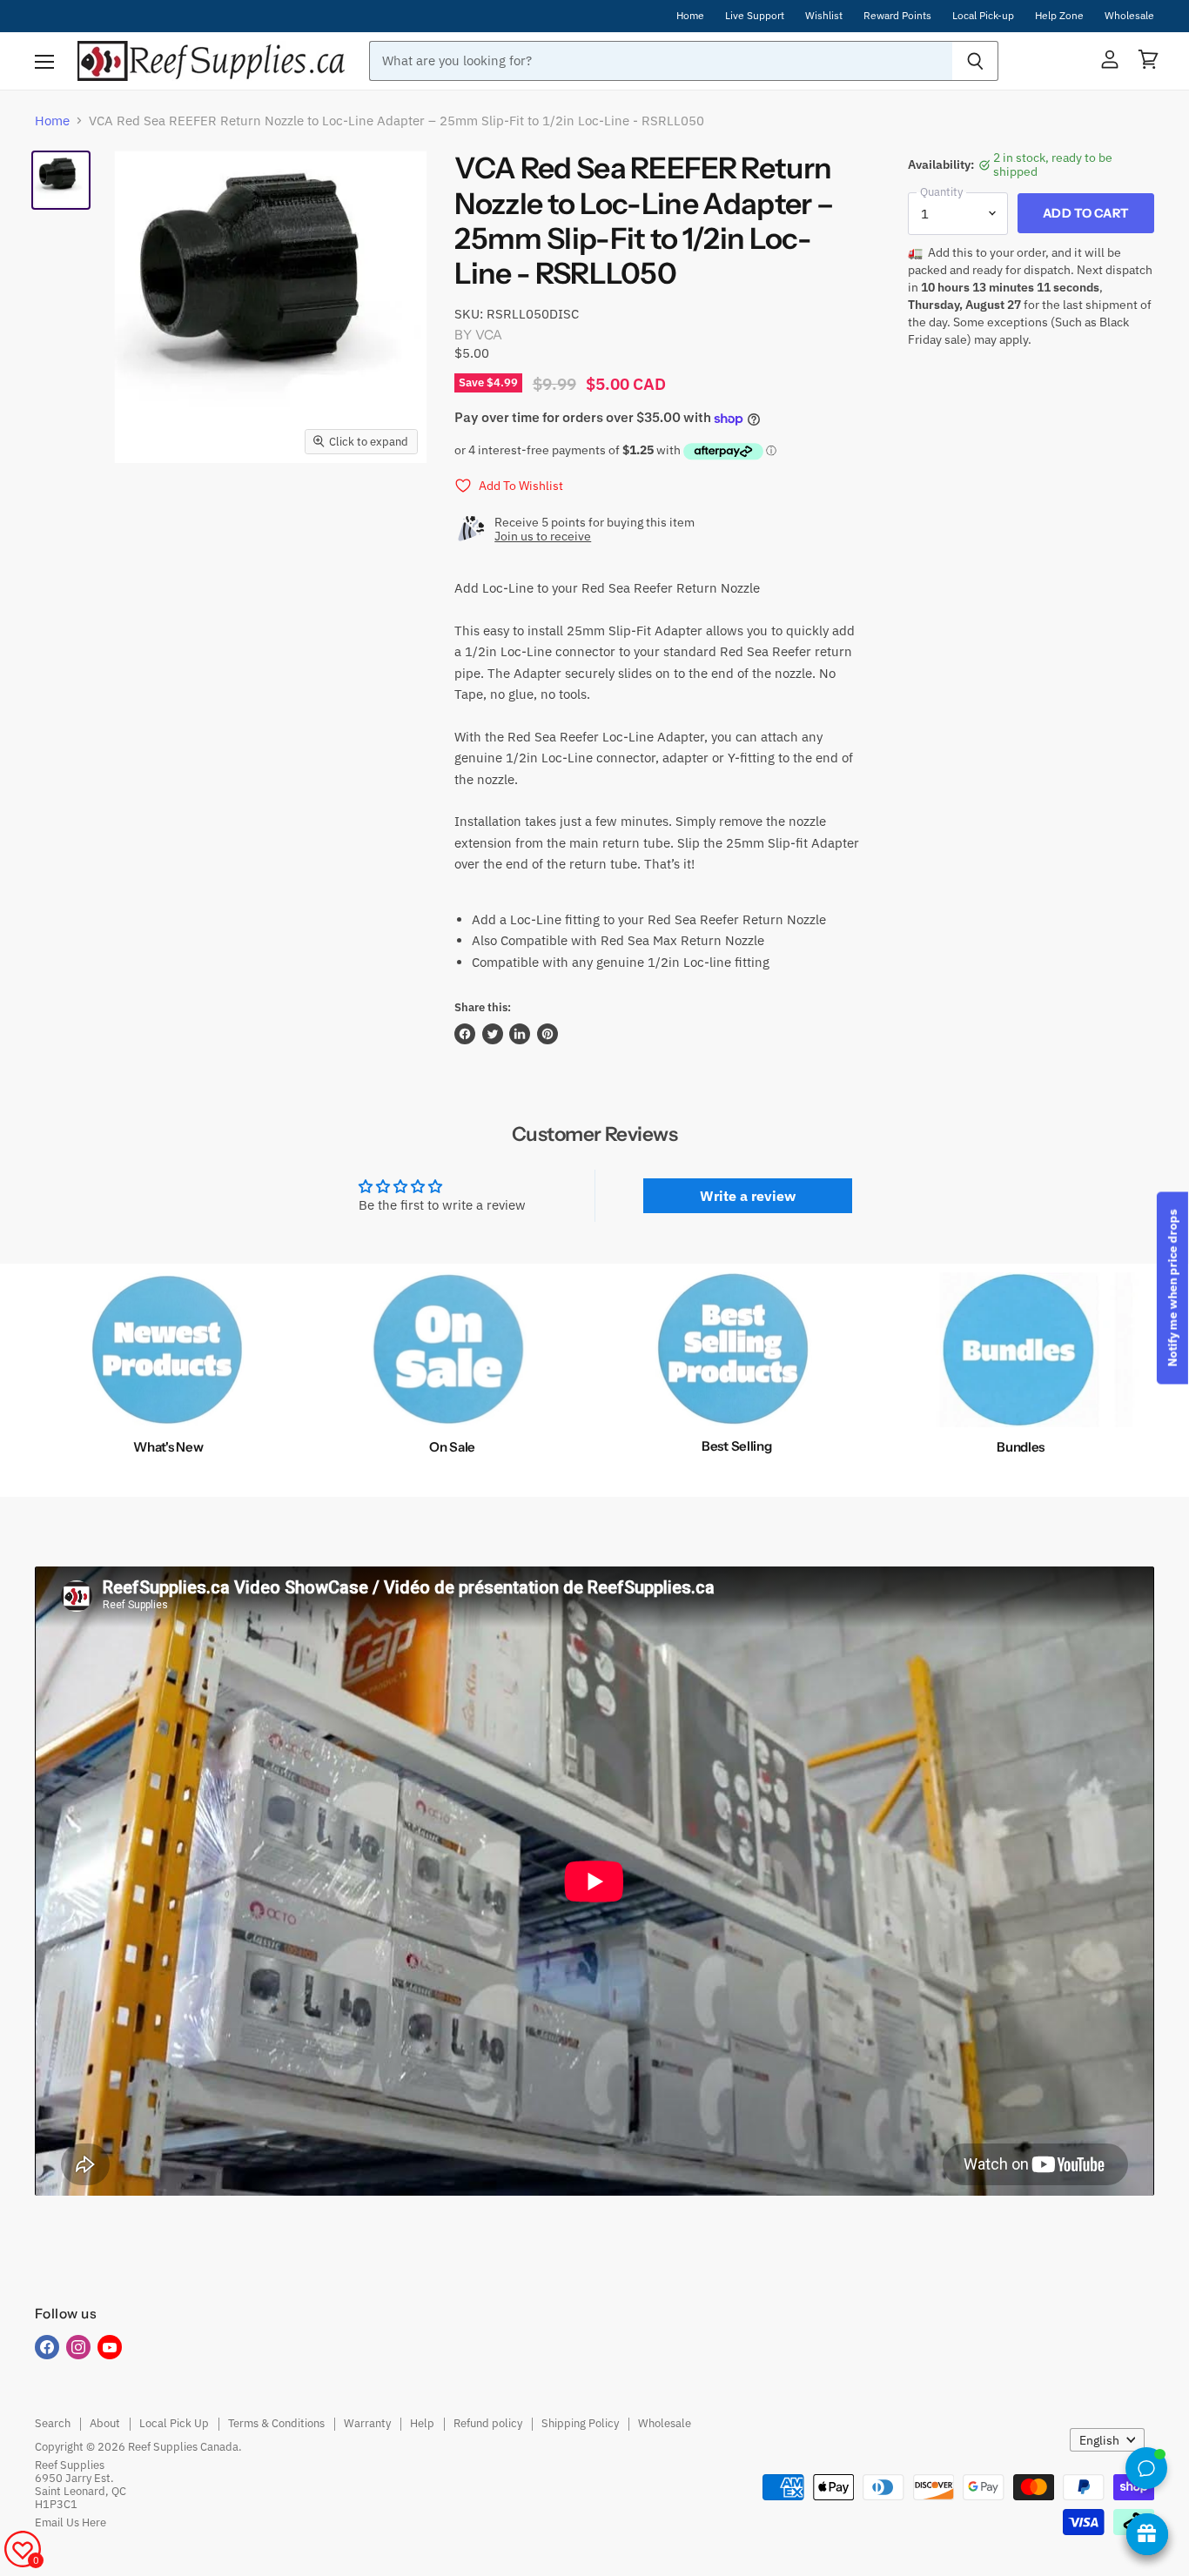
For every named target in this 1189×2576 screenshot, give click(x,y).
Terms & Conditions (276, 2423)
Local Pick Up (174, 2423)
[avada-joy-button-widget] (1147, 2534)
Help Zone (1059, 16)
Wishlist (824, 16)
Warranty (367, 2423)
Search (53, 2423)
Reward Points (897, 16)
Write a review (748, 1196)
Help (422, 2423)
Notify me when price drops (1172, 1288)
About (105, 2423)
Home (690, 16)
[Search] (975, 61)
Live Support (755, 16)
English (1099, 2440)
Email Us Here (71, 2522)
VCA (489, 335)
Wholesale (1129, 16)
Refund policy (488, 2423)
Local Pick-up (983, 16)
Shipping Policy (580, 2423)
